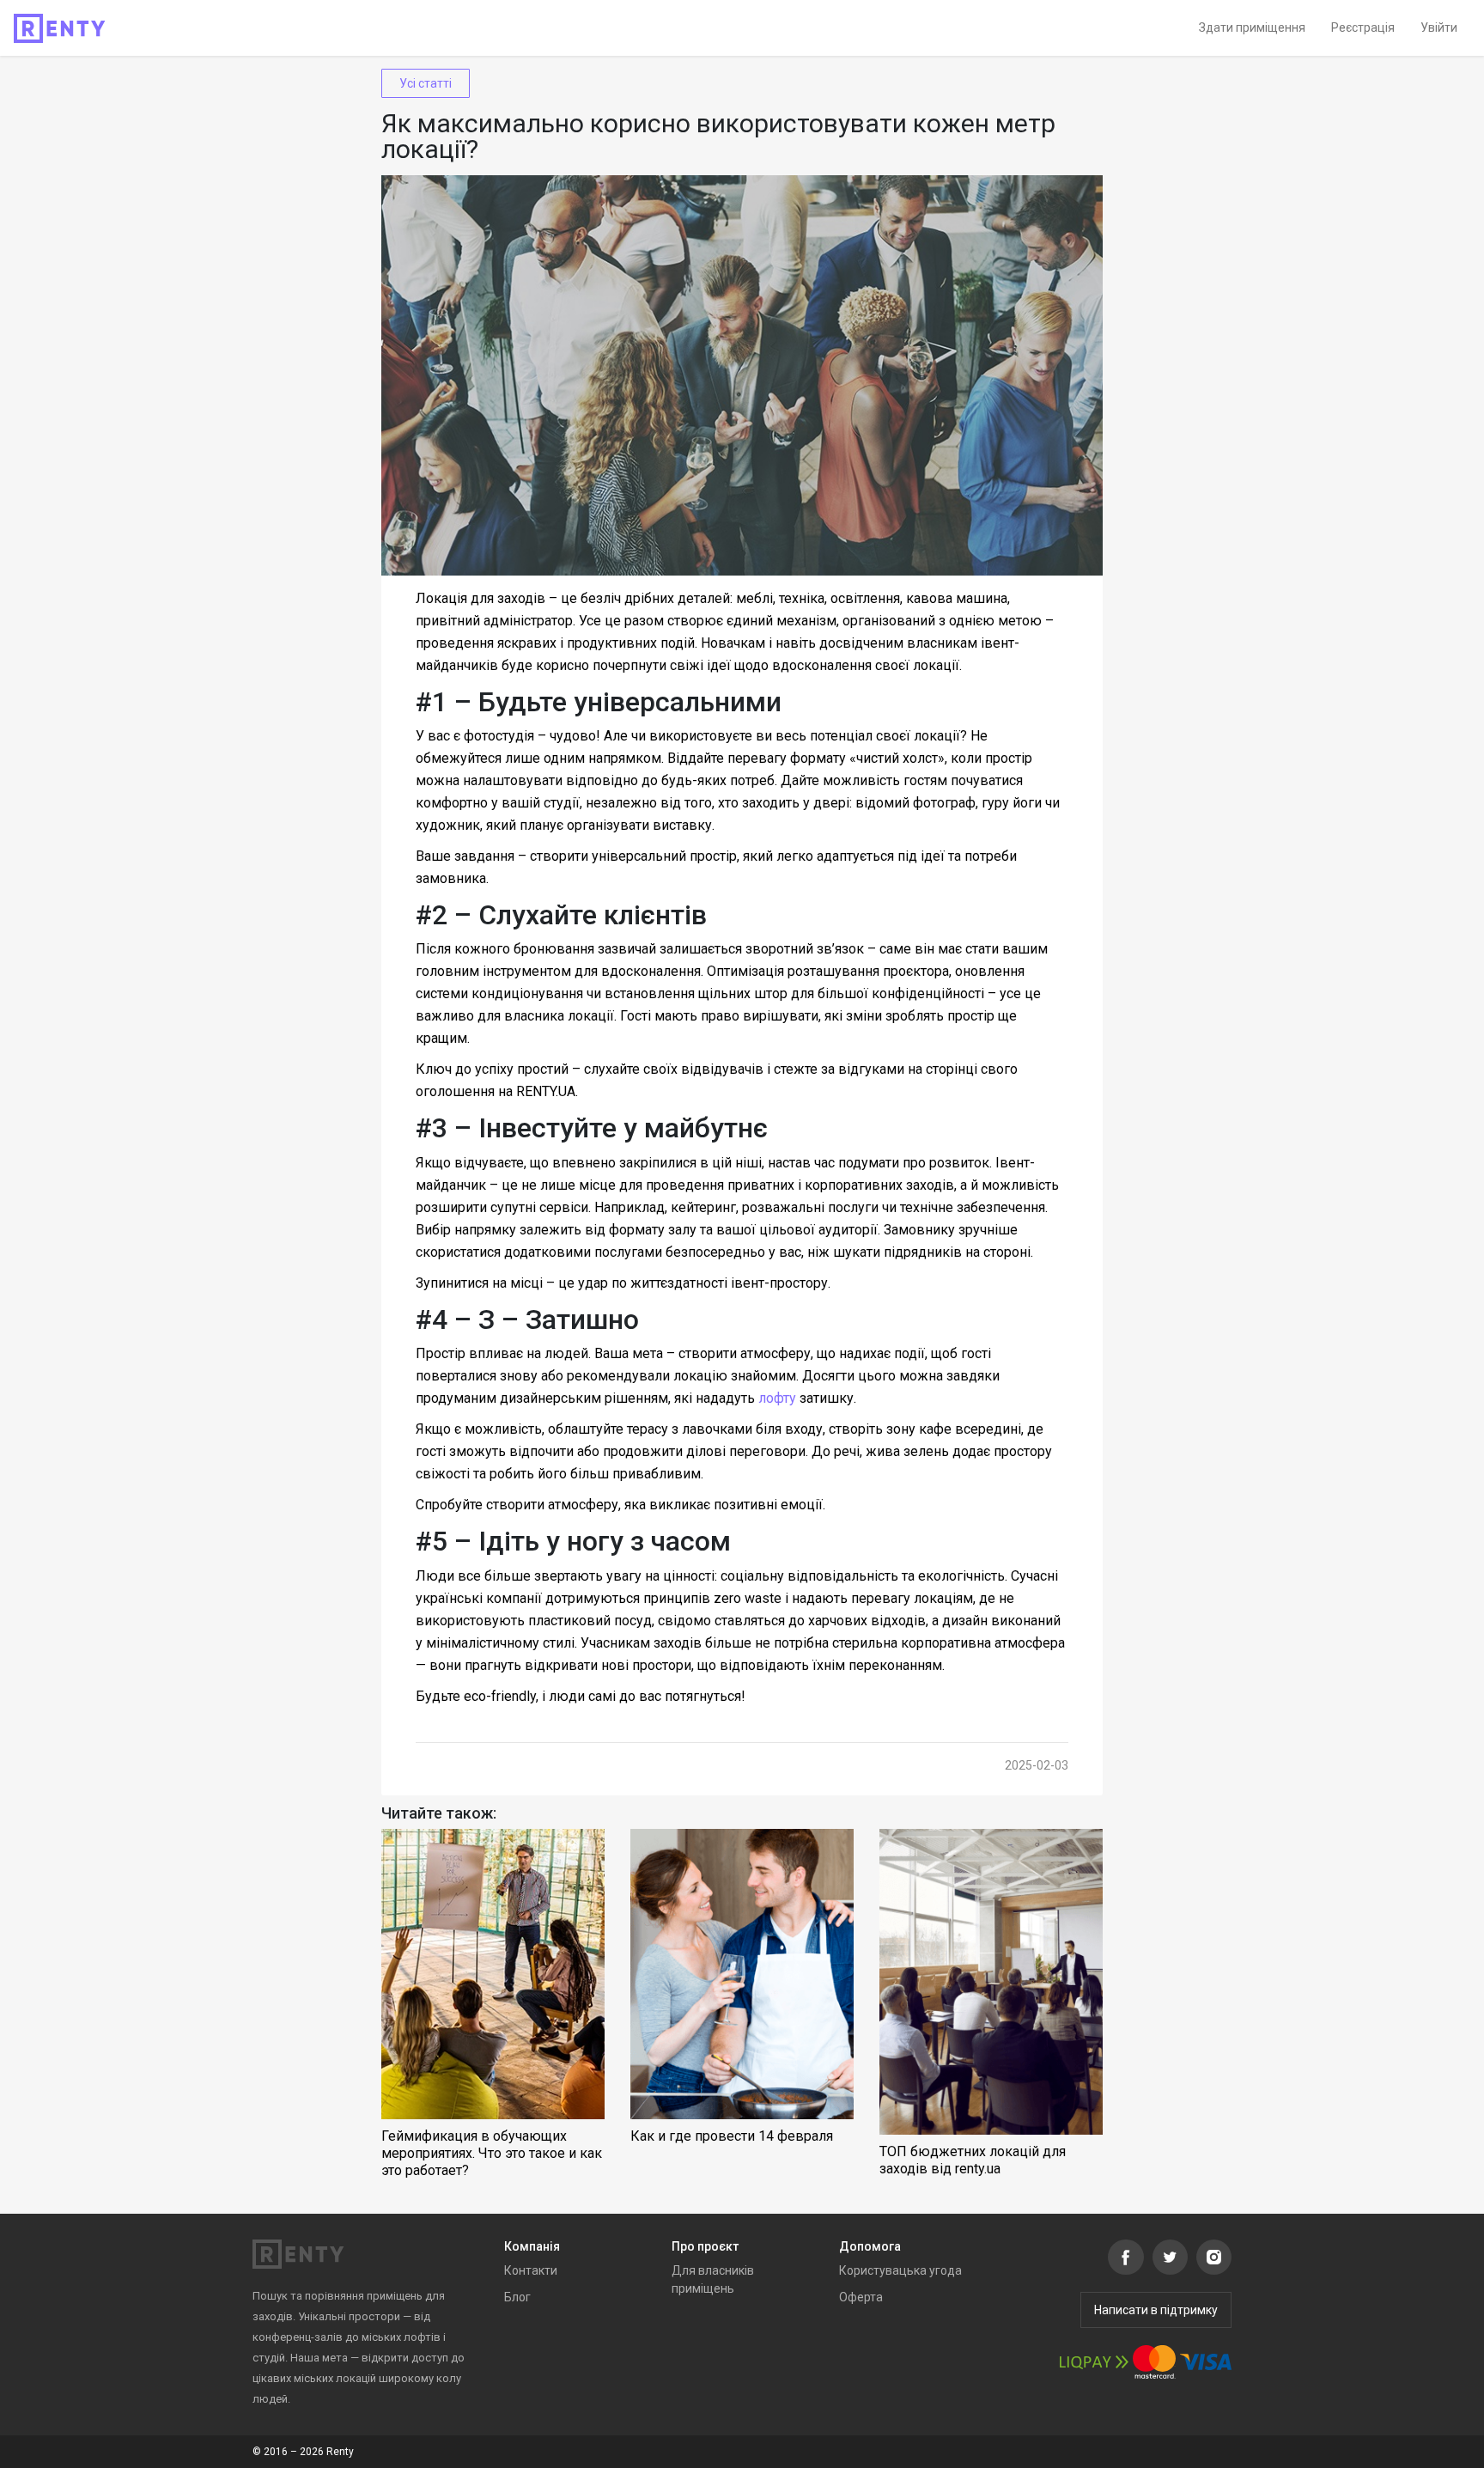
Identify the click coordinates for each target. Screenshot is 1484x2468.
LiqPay (1094, 2362)
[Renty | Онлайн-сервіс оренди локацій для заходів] (60, 28)
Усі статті (426, 83)
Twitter (1170, 2257)
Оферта (861, 2297)
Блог (517, 2297)
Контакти (531, 2270)
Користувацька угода (900, 2270)
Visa (1206, 2362)
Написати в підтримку (1156, 2310)
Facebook (1126, 2257)
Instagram (1214, 2257)
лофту (777, 1398)
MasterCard (1154, 2362)
